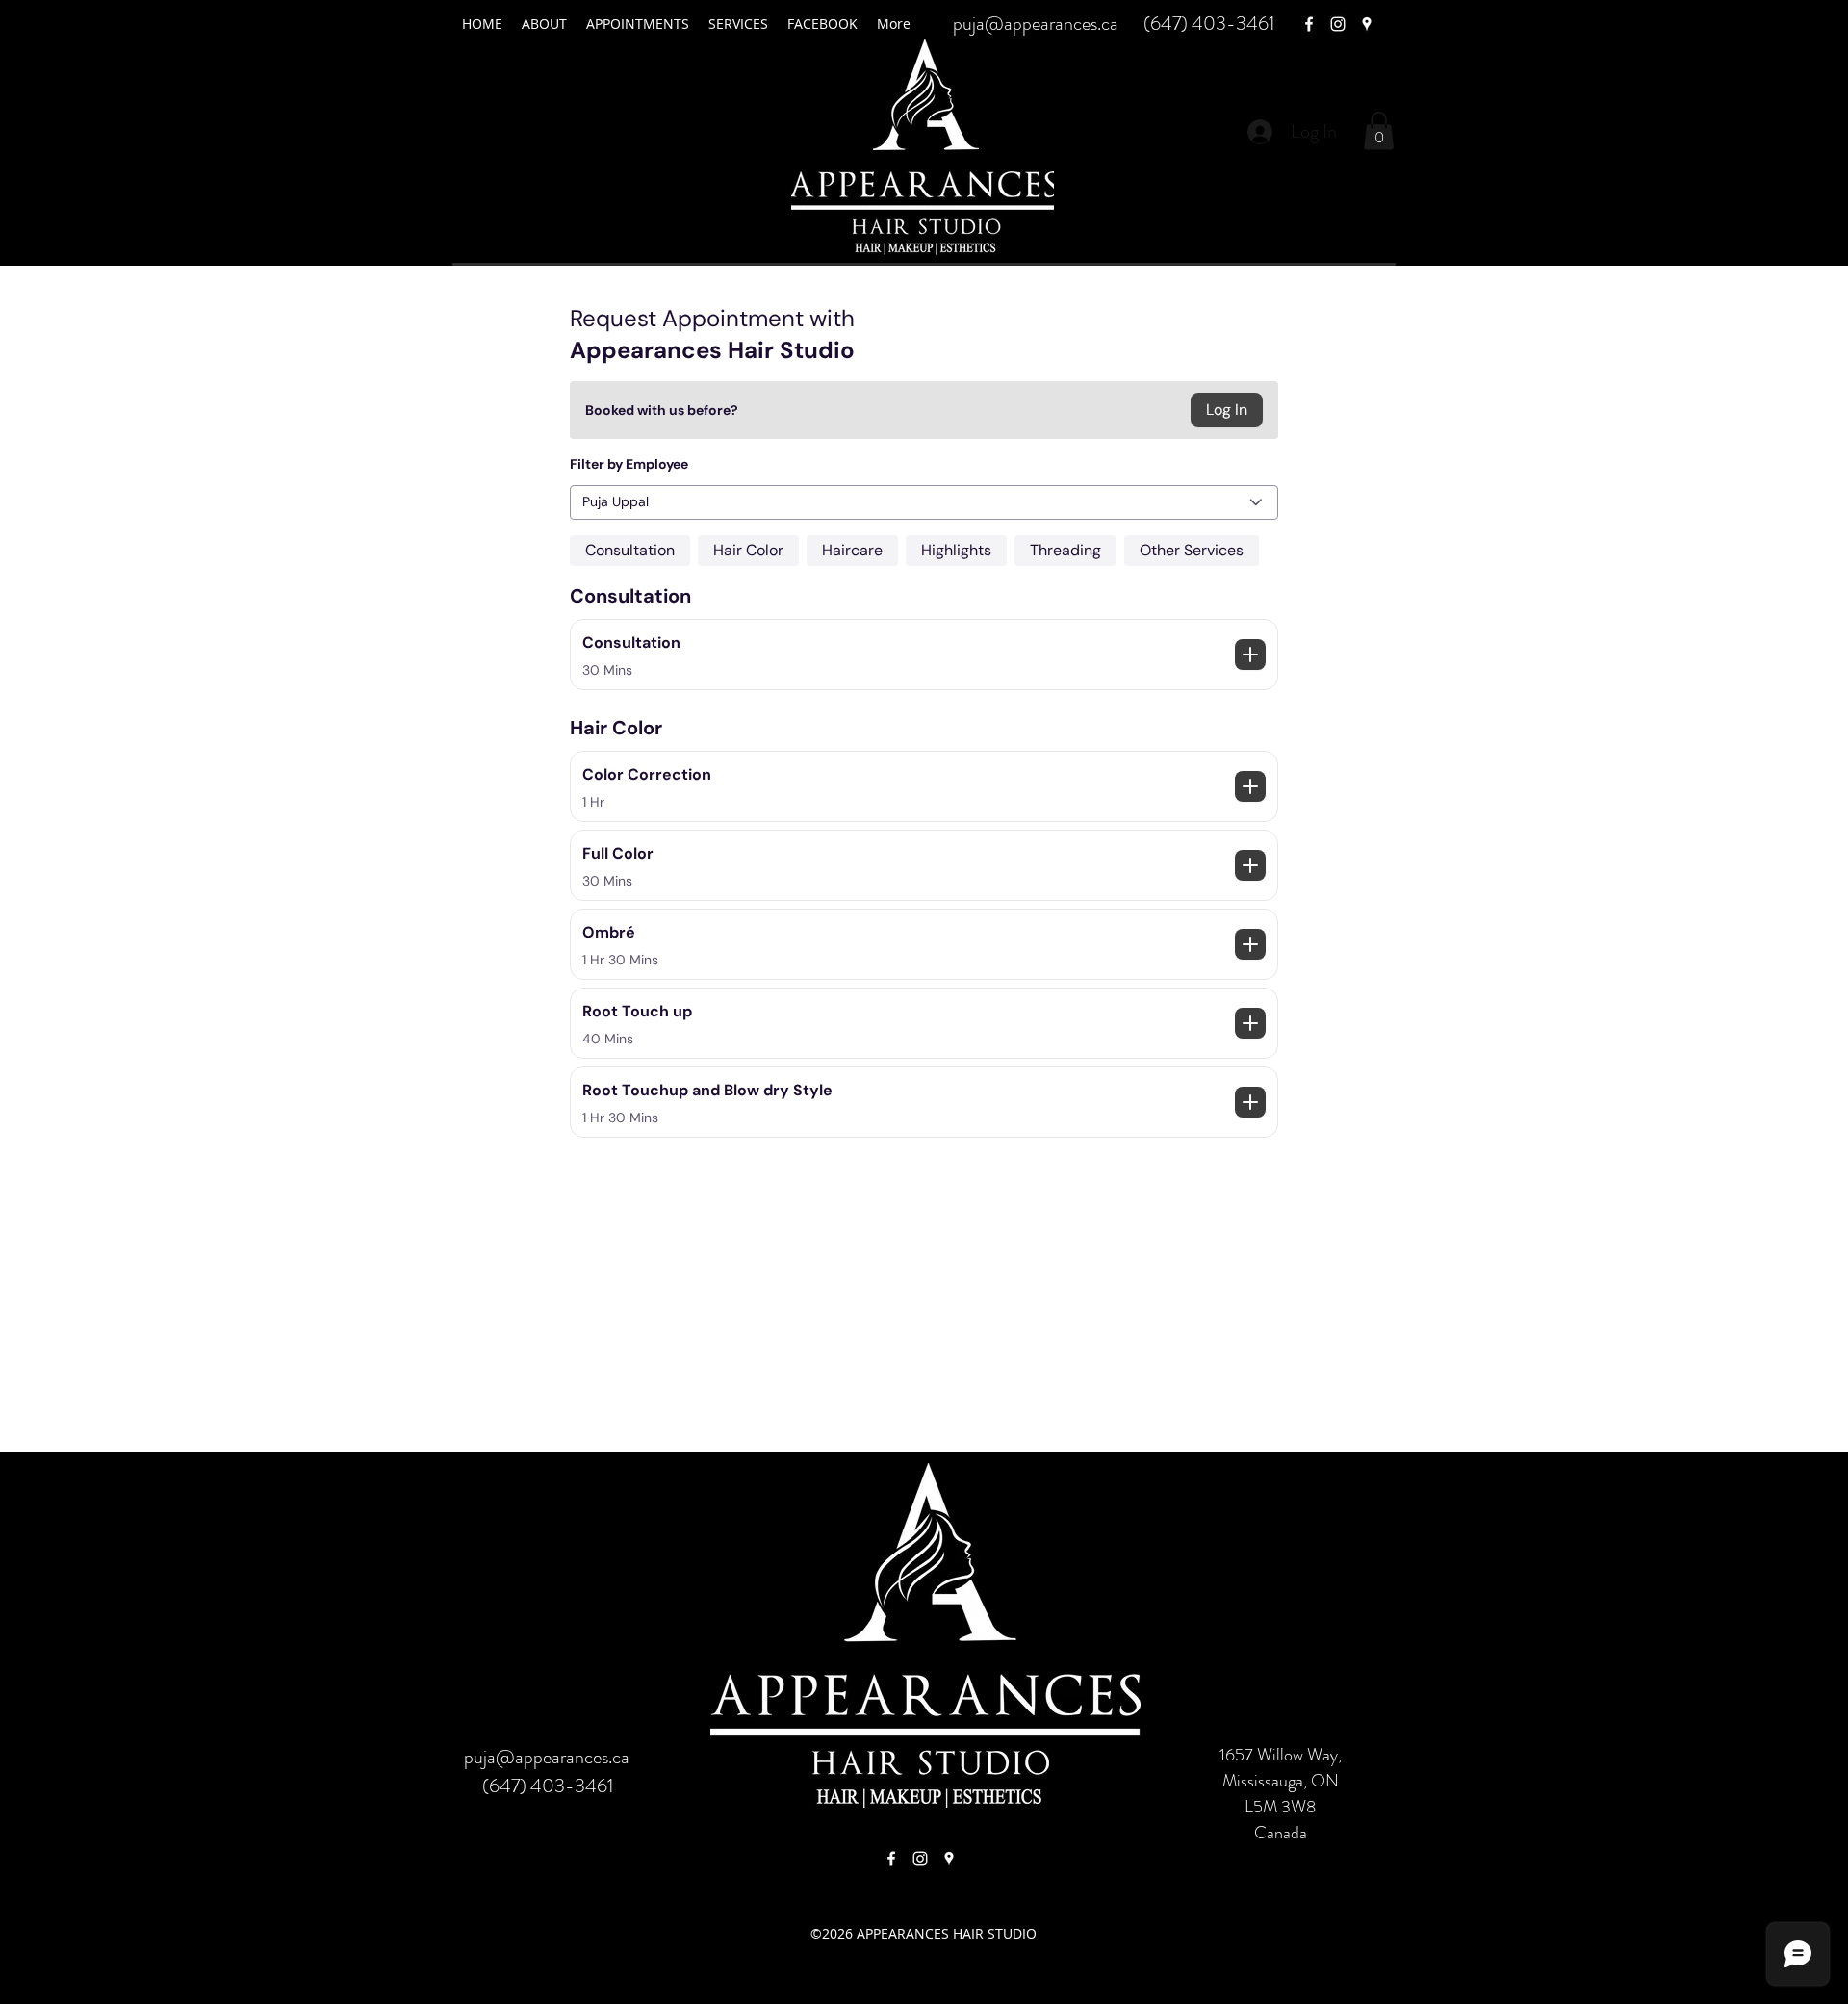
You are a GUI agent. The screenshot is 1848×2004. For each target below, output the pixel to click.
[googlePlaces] (1367, 24)
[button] (1379, 130)
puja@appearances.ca (1036, 24)
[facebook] (1309, 24)
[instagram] (1338, 24)
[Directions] (949, 1859)
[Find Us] (891, 1859)
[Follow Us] (920, 1859)
